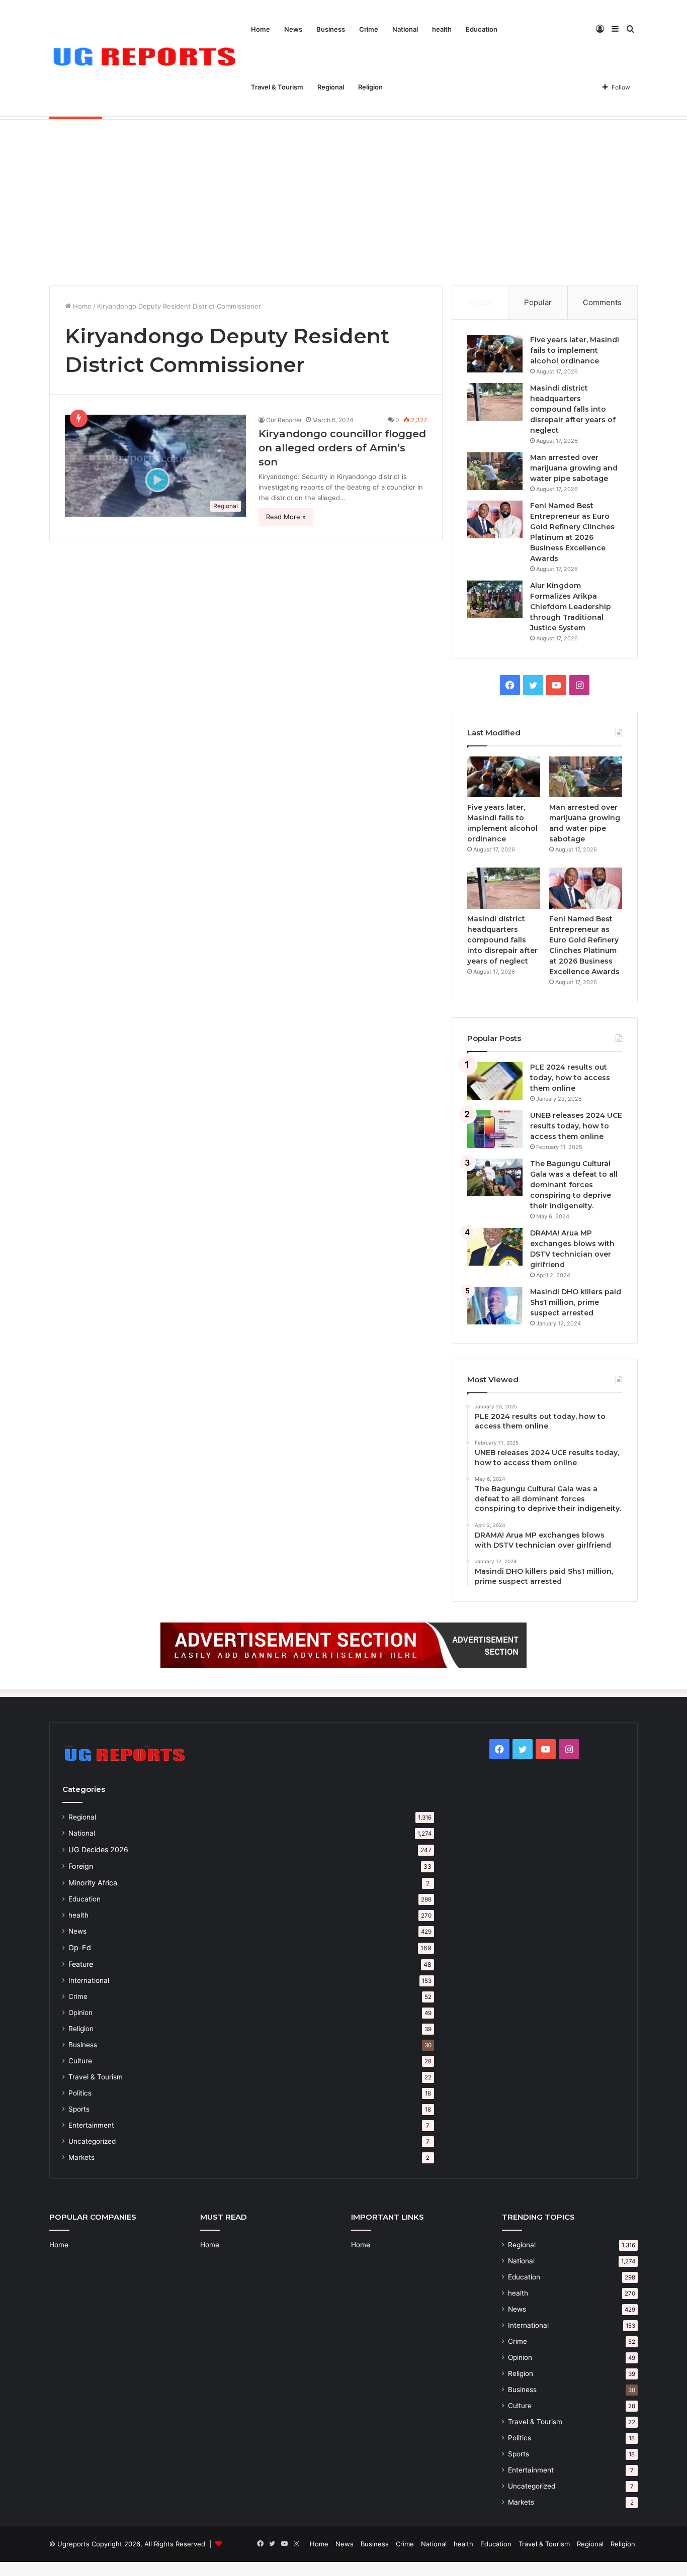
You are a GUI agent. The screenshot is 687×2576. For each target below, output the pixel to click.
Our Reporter (284, 420)
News (293, 29)
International (89, 1980)
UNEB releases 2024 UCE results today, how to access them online (576, 1126)
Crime (369, 29)
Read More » (286, 517)
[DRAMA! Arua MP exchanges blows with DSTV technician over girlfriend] (495, 1247)
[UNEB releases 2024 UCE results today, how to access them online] (495, 1129)
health (442, 29)
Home (261, 29)
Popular (538, 302)
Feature (81, 1964)
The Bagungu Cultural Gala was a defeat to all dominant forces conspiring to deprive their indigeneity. (574, 1185)
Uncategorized (92, 2141)
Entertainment (91, 2125)
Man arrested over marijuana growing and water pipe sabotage (574, 468)
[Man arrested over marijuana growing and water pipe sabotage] (495, 471)
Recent (480, 302)
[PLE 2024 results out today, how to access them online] (495, 1081)
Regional (331, 87)
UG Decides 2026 (98, 1849)
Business (331, 29)
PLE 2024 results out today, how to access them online (570, 1078)
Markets (81, 2157)
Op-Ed (80, 1947)
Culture (80, 2061)
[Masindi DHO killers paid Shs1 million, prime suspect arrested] (495, 1306)
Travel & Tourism (277, 87)
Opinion (80, 2013)
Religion (370, 87)
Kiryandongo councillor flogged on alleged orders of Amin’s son (342, 448)
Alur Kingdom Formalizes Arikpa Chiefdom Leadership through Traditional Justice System (571, 607)
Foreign (81, 1866)
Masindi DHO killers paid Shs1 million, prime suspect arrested (576, 1302)
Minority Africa (93, 1883)
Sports (79, 2109)
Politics (80, 2093)
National (405, 29)
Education (482, 29)
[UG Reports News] (147, 59)
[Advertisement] (343, 200)
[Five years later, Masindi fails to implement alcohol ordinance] (495, 354)
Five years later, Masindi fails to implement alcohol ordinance (575, 350)
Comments (602, 302)
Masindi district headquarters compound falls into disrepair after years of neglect (573, 409)
